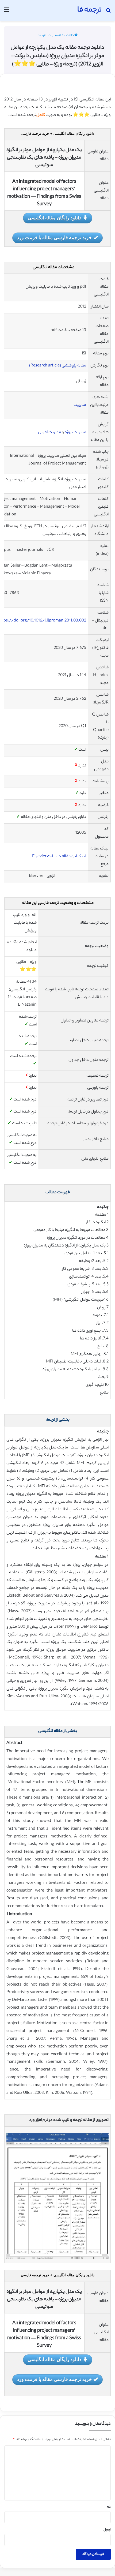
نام (109, 2507)
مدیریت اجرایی (49, 433)
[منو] (7, 12)
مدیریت (80, 405)
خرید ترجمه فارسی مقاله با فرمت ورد (54, 237)
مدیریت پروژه (75, 433)
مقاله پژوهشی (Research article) (58, 366)
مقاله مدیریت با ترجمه (51, 36)
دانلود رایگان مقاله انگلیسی (54, 218)
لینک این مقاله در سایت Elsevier (59, 857)
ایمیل (107, 2530)
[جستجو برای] (108, 12)
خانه (71, 36)
